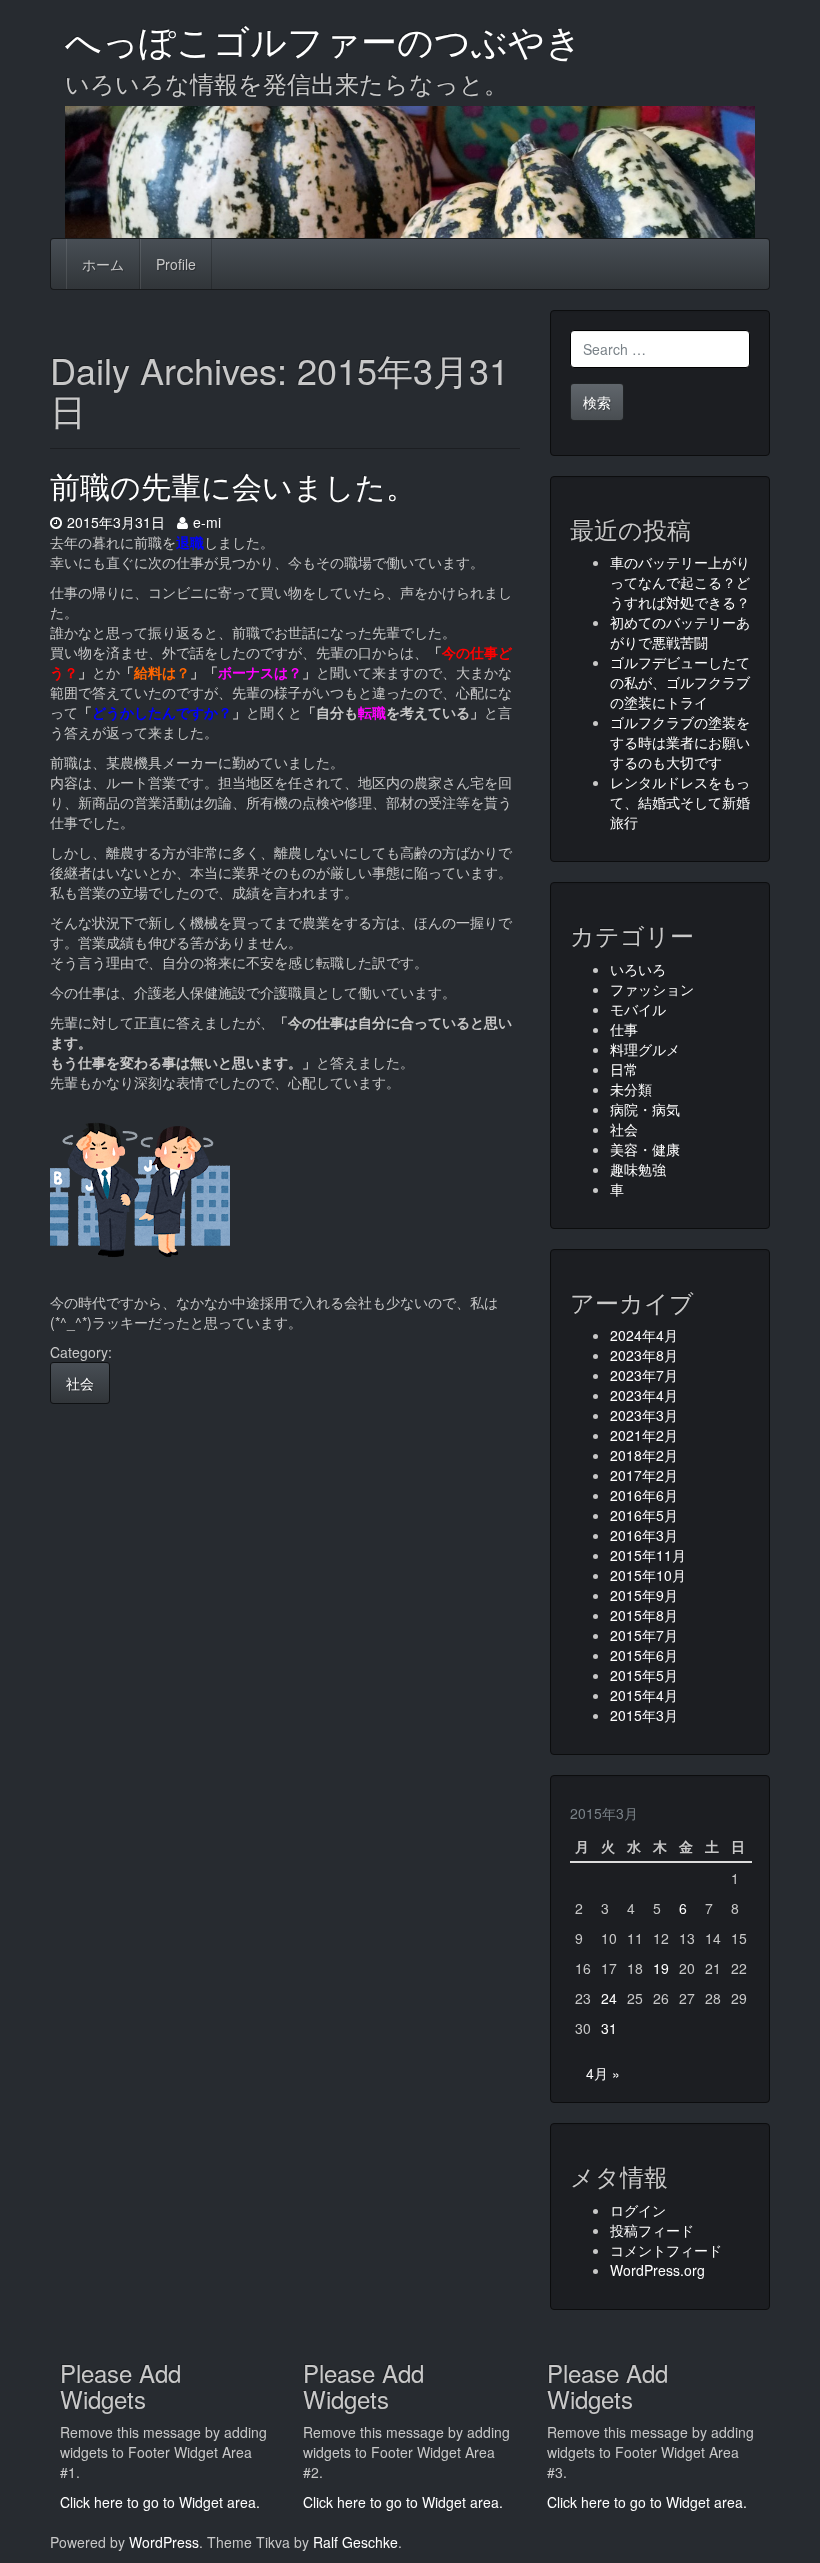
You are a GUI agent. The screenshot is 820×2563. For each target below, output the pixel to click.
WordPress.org (657, 2270)
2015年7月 (644, 1635)
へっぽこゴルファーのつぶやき (323, 39)
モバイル (638, 1009)
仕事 (624, 1029)
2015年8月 (644, 1615)
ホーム (103, 264)
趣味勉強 (638, 1169)
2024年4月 (644, 1335)
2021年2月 (644, 1435)
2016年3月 (644, 1535)
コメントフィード (666, 2250)
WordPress (164, 2542)
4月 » (603, 2073)
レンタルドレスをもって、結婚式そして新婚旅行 (680, 802)
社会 (80, 1383)
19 (661, 1968)
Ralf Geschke (355, 2542)
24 (609, 1998)
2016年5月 (644, 1515)
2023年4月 (644, 1395)
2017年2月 (644, 1475)
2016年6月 (644, 1495)
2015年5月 (644, 1675)
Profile (176, 264)
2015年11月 (648, 1555)
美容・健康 (645, 1149)
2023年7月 (644, 1375)
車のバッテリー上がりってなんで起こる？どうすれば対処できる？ (680, 582)
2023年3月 (644, 1415)
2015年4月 (644, 1695)
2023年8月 (644, 1355)
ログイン (638, 2210)
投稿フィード (652, 2230)
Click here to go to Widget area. (160, 2502)
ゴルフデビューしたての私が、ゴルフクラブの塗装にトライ (680, 682)
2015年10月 (648, 1575)
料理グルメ (645, 1049)
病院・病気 (645, 1109)
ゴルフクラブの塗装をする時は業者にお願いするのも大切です (680, 742)
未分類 (631, 1089)
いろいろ (638, 969)
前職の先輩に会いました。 (233, 485)
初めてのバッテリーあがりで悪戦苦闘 (680, 632)
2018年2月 (644, 1455)
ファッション (652, 989)
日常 (624, 1069)
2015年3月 (644, 1715)
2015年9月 (644, 1595)
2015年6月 (644, 1655)
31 (609, 2028)
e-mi (206, 522)
